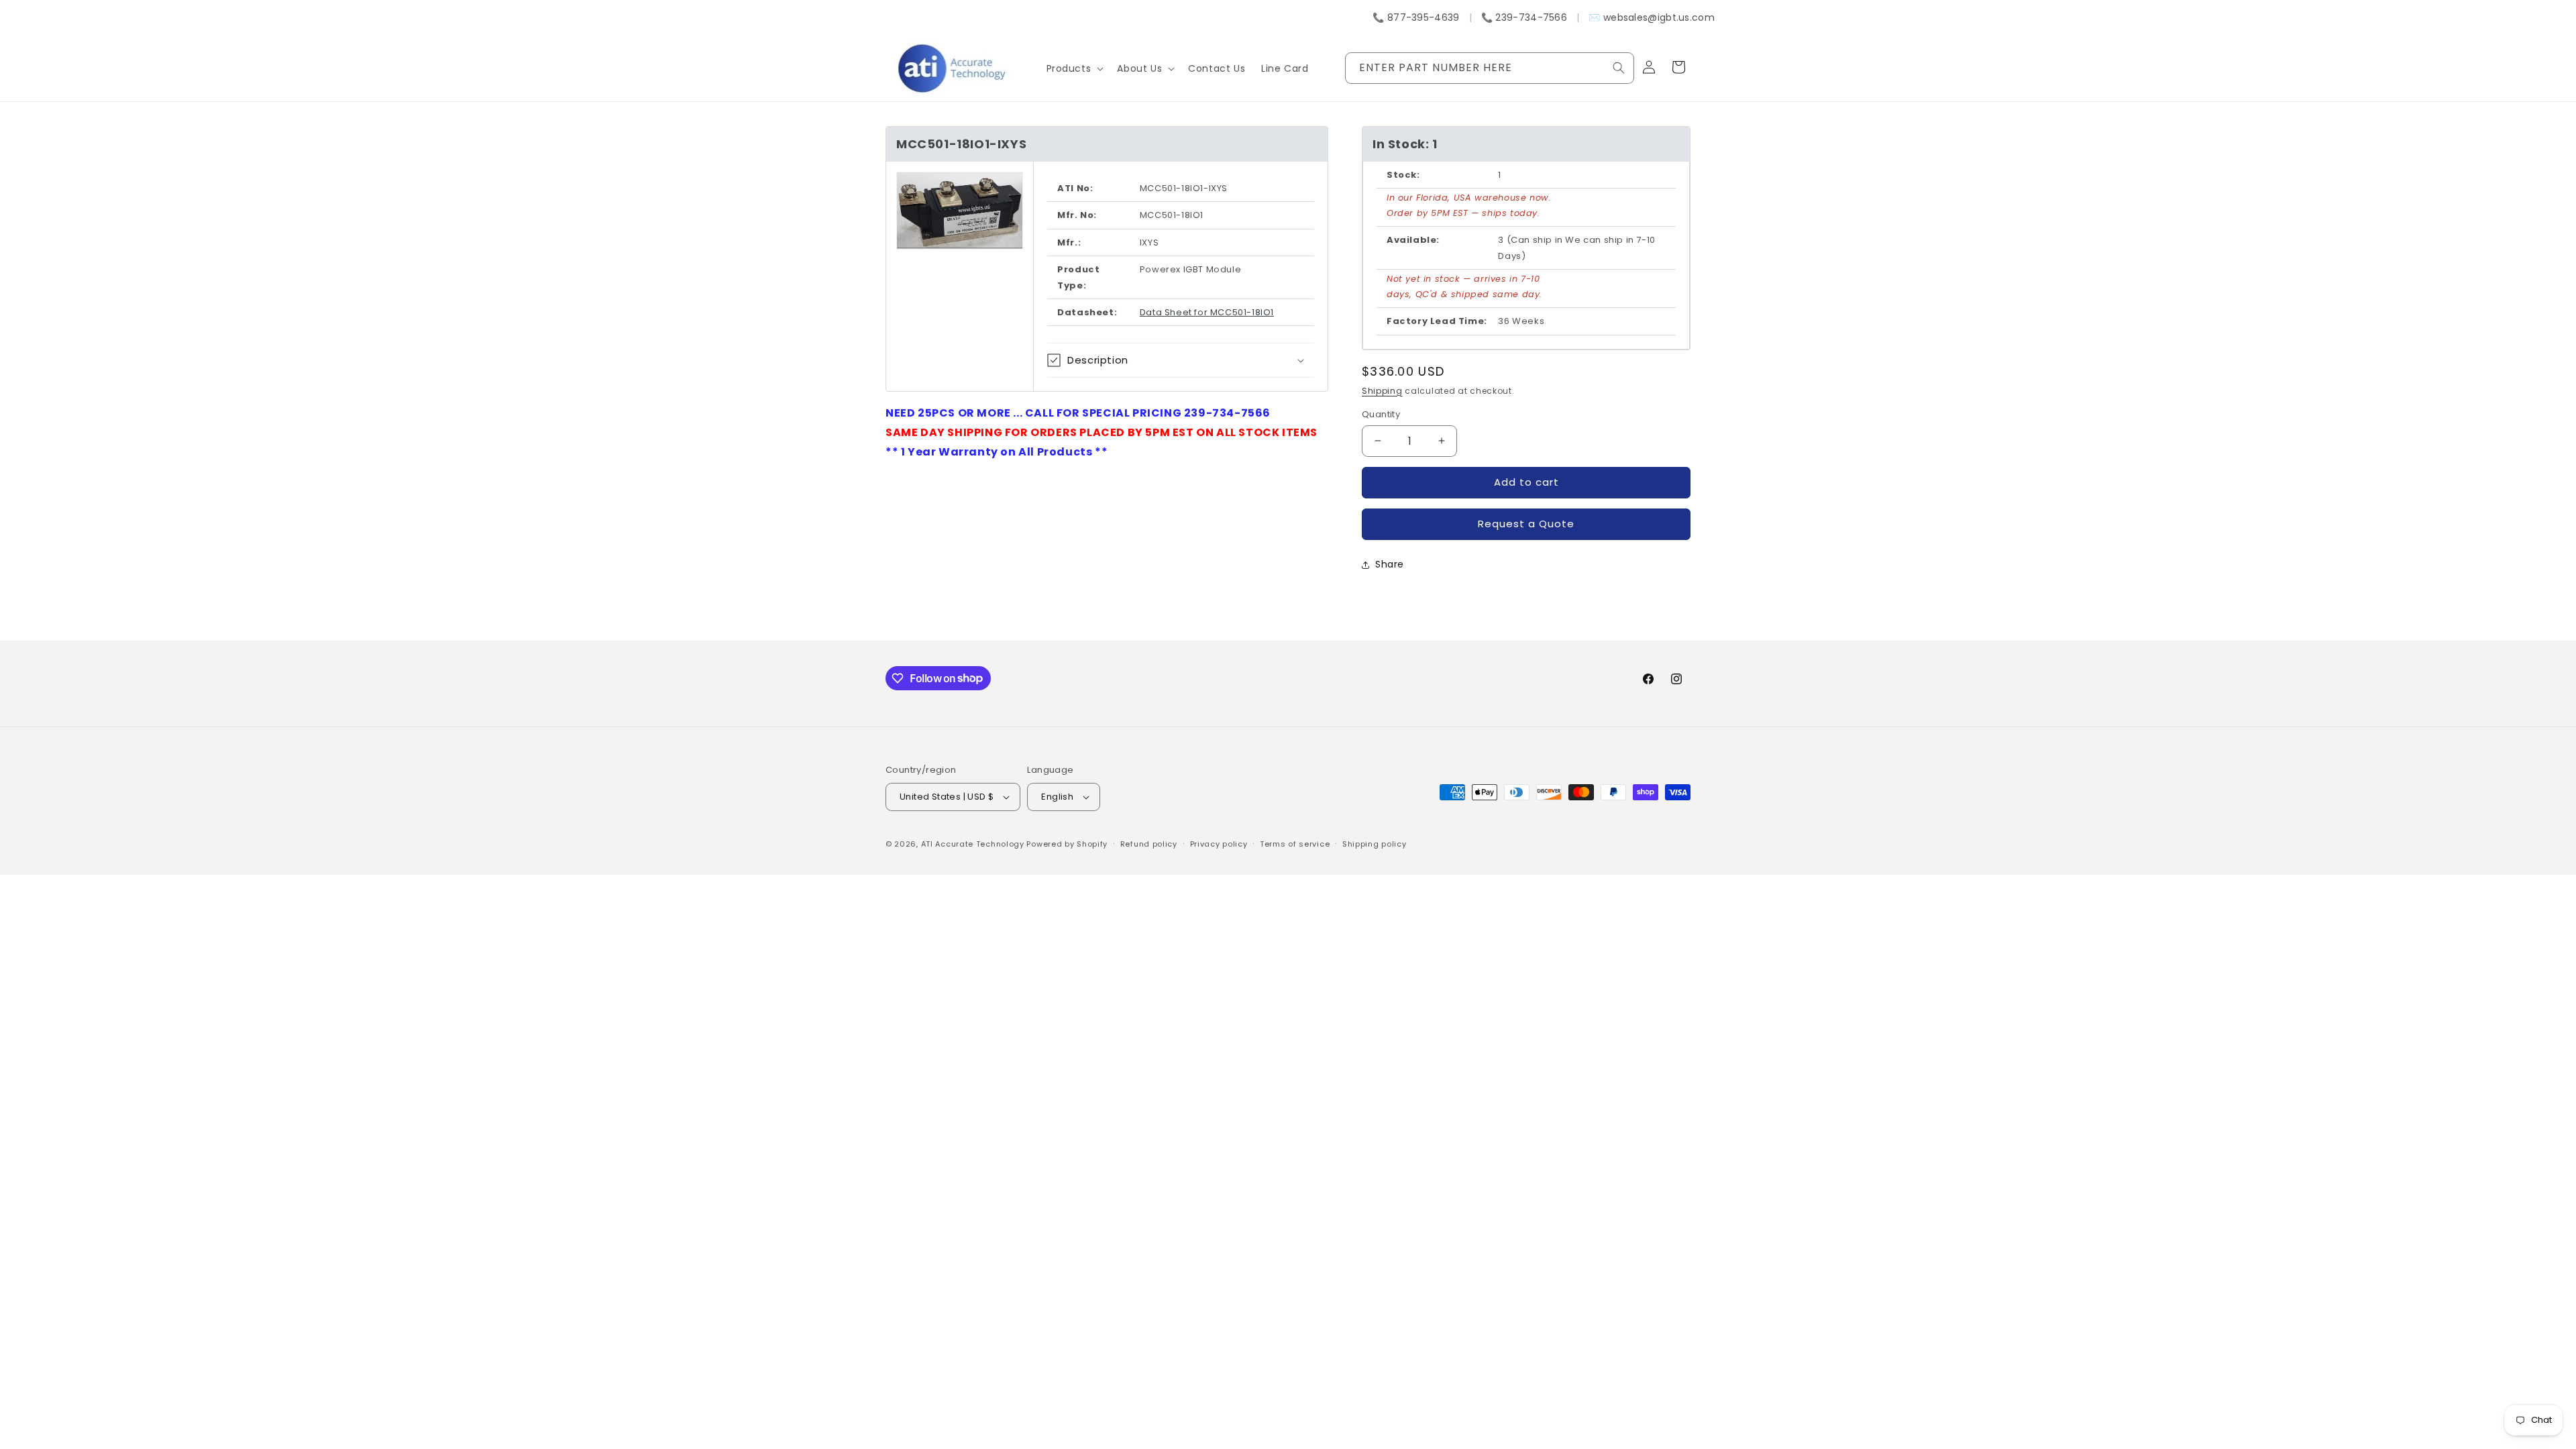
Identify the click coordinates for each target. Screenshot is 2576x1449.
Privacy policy (1219, 844)
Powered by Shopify (1067, 844)
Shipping (1382, 391)
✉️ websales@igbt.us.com (1652, 17)
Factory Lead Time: (1437, 321)
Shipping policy (1375, 844)
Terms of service (1295, 844)
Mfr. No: (1077, 215)
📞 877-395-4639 (1416, 17)
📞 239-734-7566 (1524, 17)
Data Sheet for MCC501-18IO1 (1207, 312)
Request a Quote (1526, 524)
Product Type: (1078, 277)
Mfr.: (1069, 243)
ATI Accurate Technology (974, 844)
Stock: (1403, 175)
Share (1390, 564)
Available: (1413, 240)
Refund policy (1149, 844)
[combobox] (1490, 68)
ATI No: (1075, 188)
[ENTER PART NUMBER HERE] (1619, 68)
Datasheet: (1087, 312)
